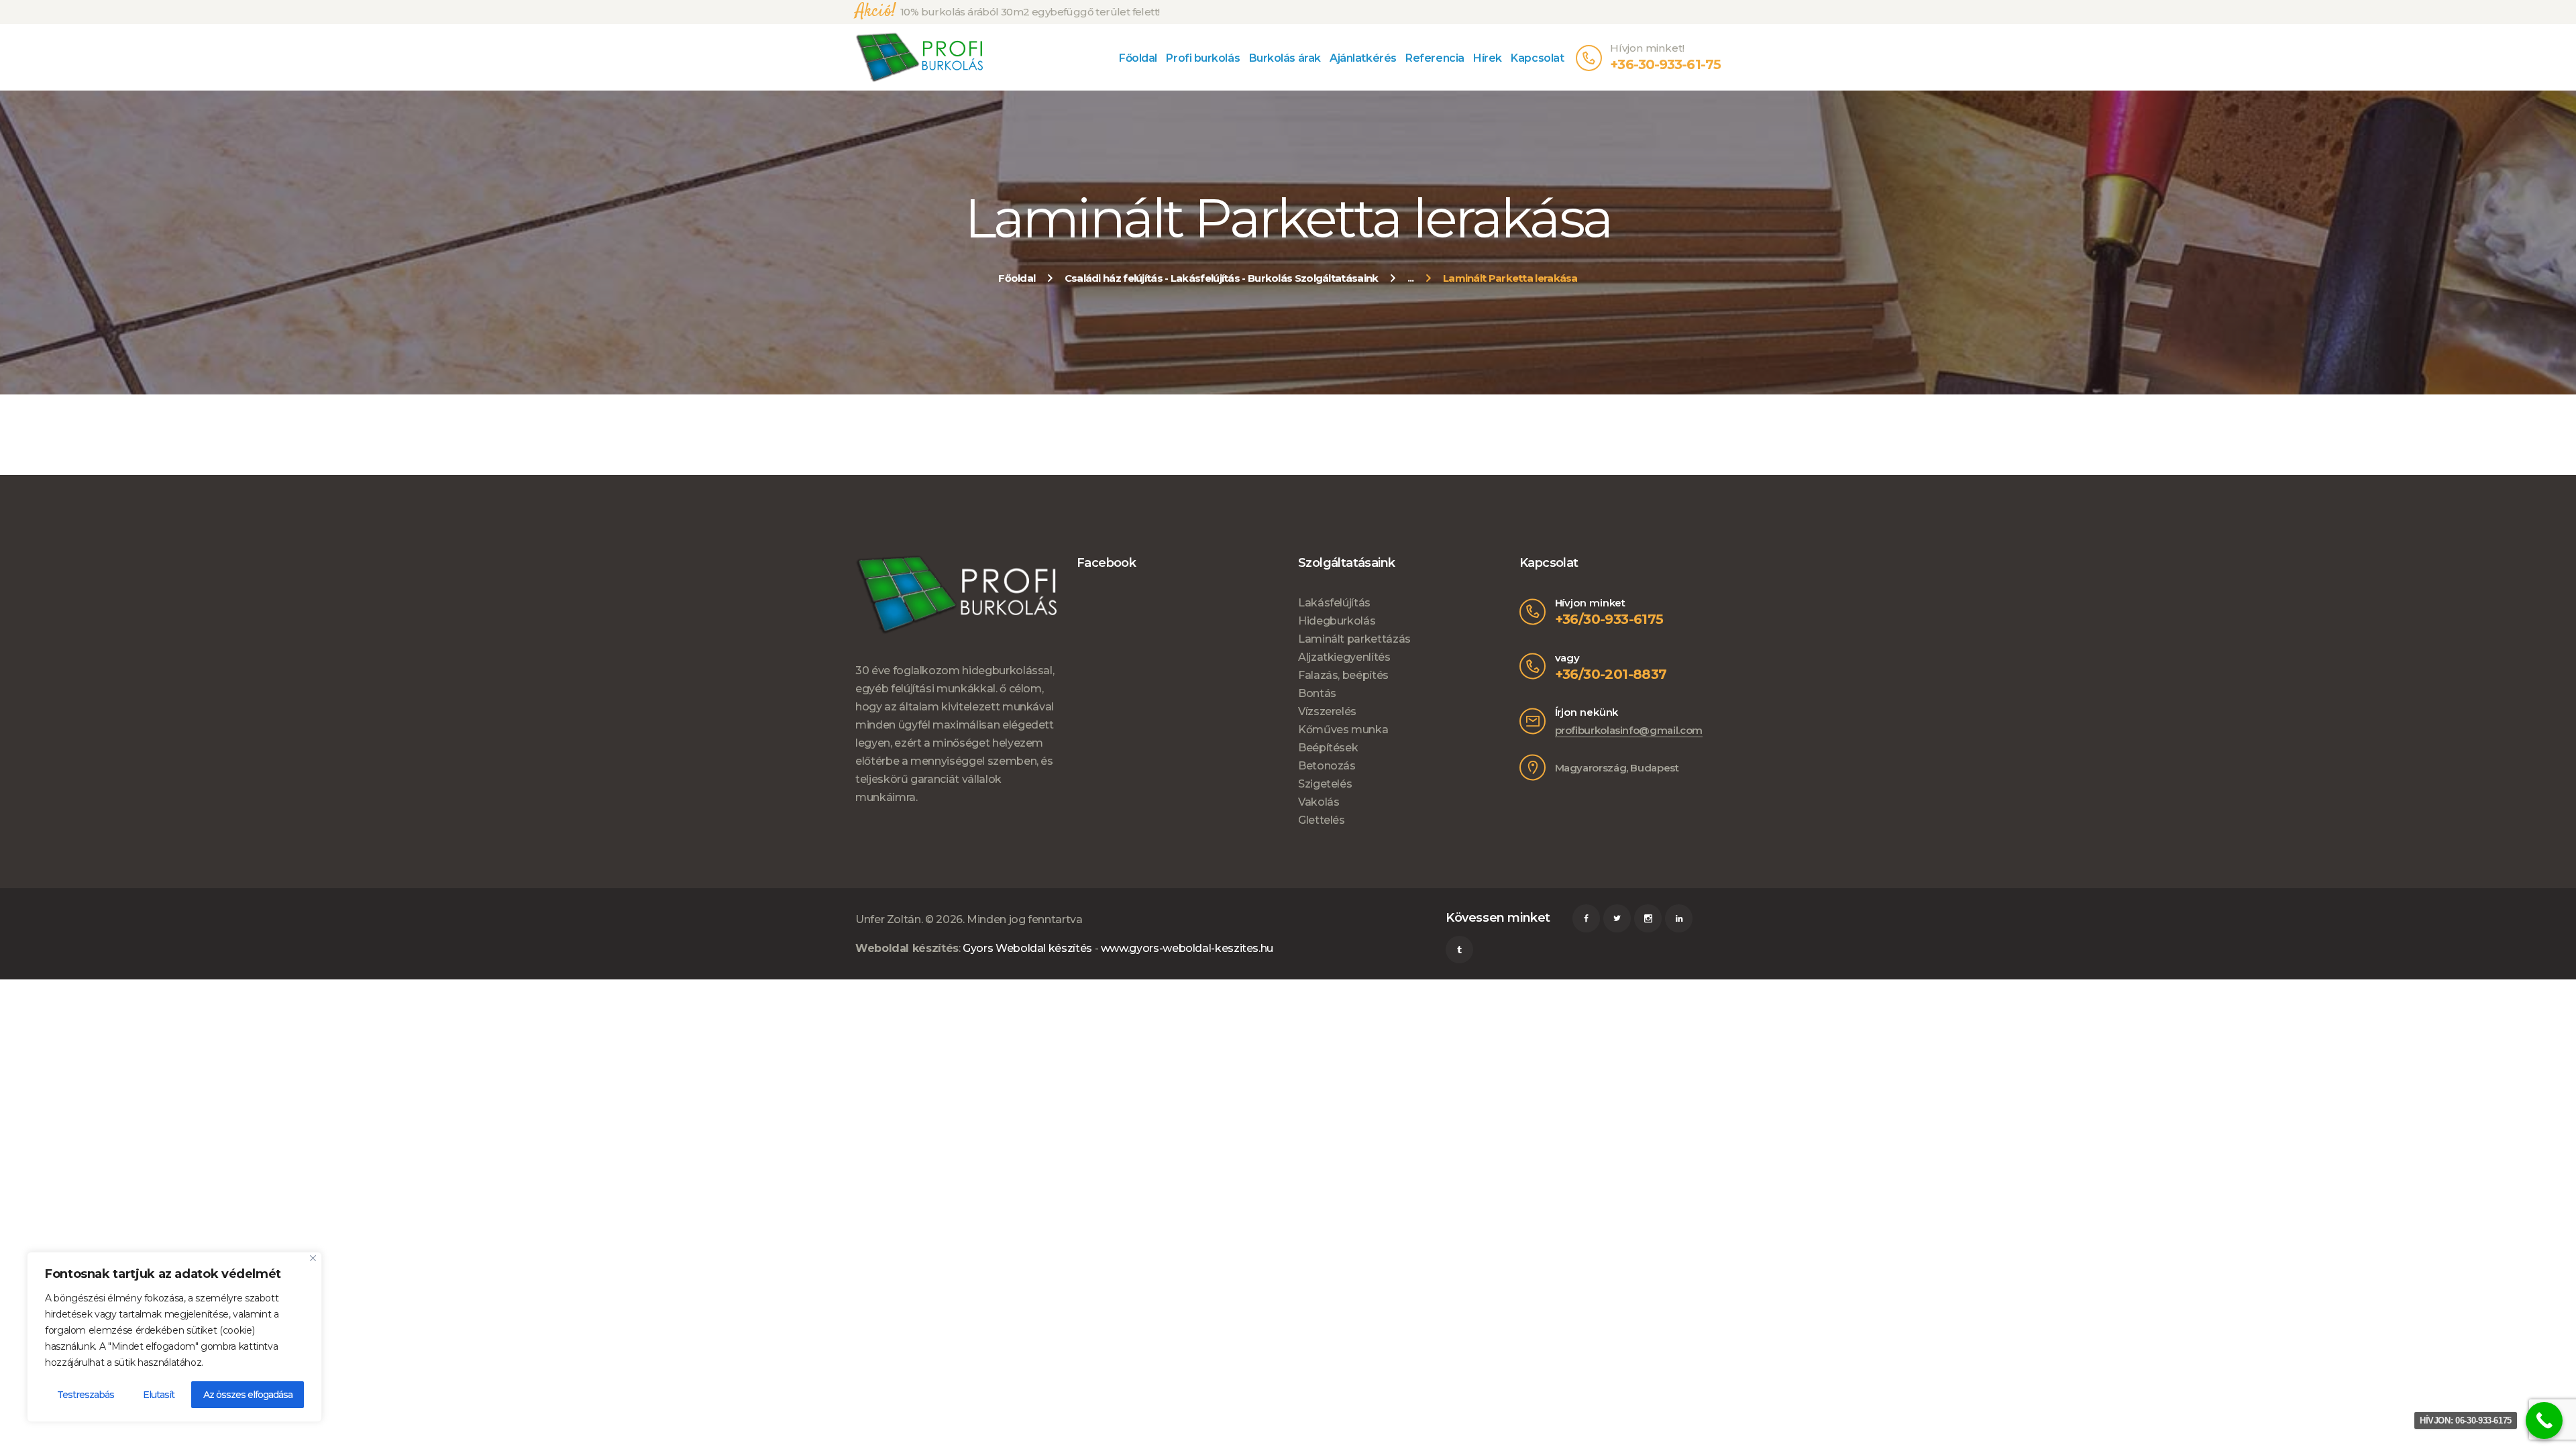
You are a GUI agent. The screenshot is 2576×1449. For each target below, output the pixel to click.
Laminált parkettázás (1354, 639)
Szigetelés (1325, 784)
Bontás (1317, 693)
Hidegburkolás (1337, 621)
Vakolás (1319, 802)
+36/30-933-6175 (1609, 619)
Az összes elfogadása (248, 1395)
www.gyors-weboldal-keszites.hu (1187, 948)
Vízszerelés (1327, 711)
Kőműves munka (1343, 730)
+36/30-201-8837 (1611, 674)
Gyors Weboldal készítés (1027, 948)
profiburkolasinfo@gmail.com (1629, 730)
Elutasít (159, 1395)
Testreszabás (86, 1395)
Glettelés (1322, 820)
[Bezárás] (313, 1258)
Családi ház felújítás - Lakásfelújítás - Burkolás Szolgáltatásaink (1222, 278)
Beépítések (1328, 748)
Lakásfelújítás (1334, 603)
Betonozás (1327, 766)
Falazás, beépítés (1343, 675)
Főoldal (1017, 278)
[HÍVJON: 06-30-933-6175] (2544, 1420)
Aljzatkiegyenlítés (1344, 657)
